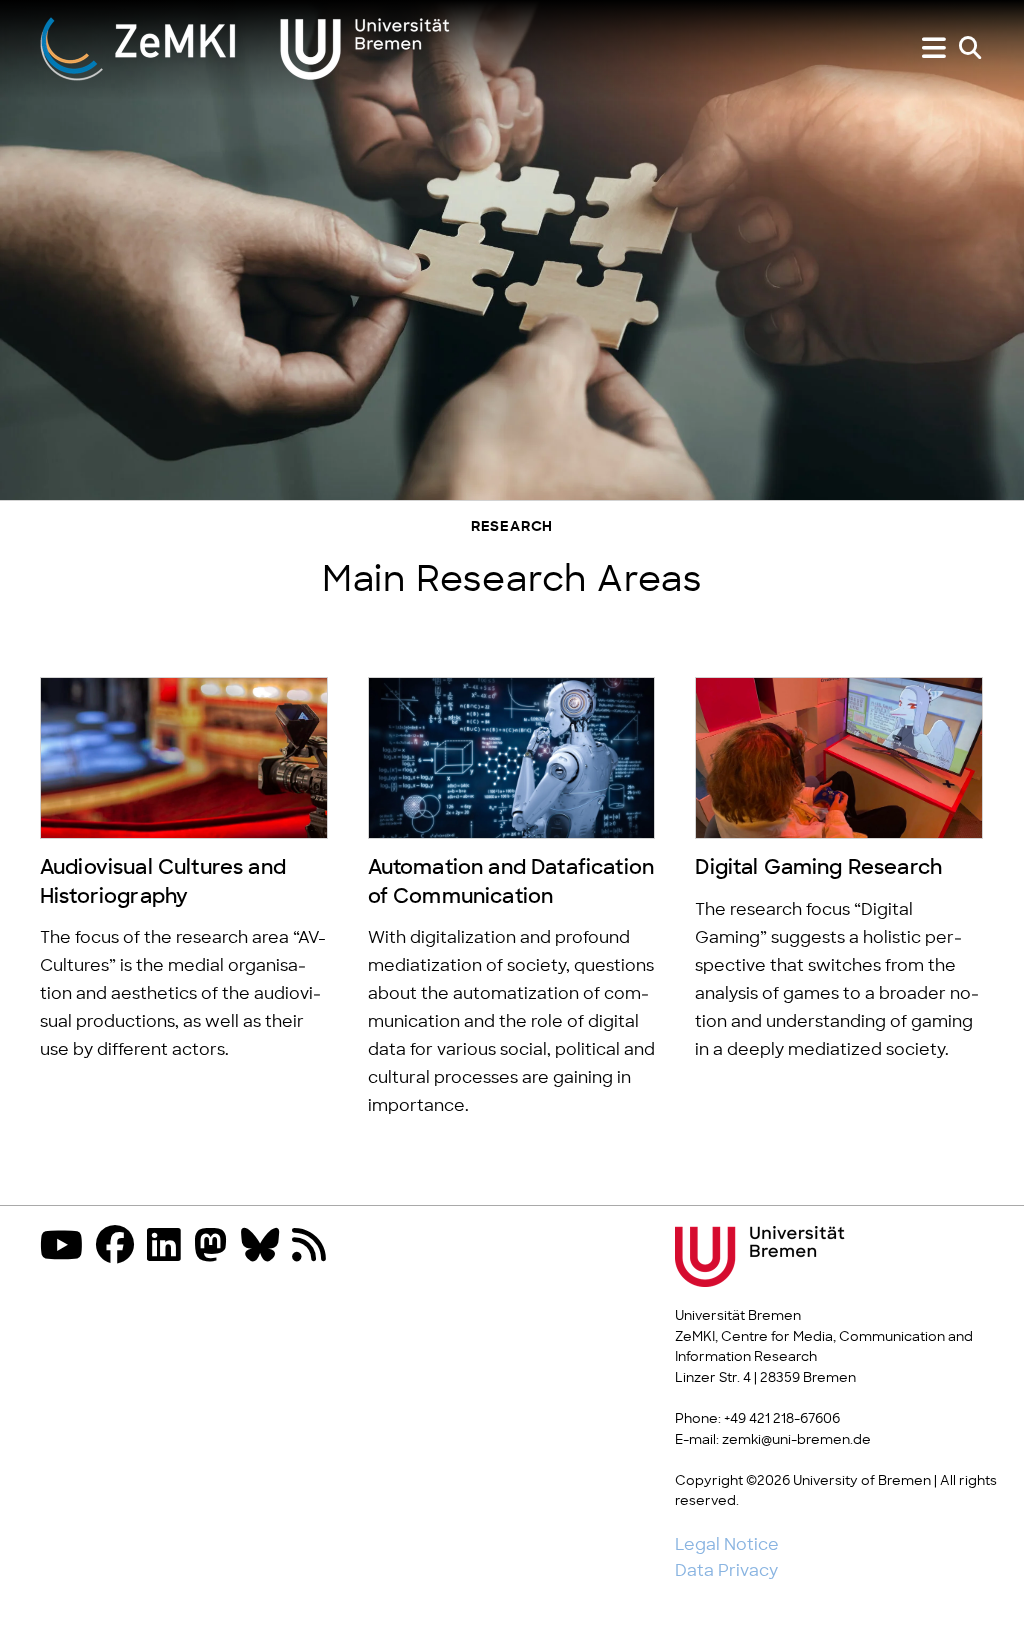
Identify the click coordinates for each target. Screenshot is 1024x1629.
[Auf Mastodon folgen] (216, 1247)
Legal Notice (727, 1545)
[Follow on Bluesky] (265, 1247)
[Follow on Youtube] (66, 1247)
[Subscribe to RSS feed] (314, 1247)
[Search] (970, 48)
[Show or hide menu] (934, 48)
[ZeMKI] (245, 48)
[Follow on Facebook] (120, 1247)
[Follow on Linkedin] (169, 1247)
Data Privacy (726, 1571)
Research (512, 527)
